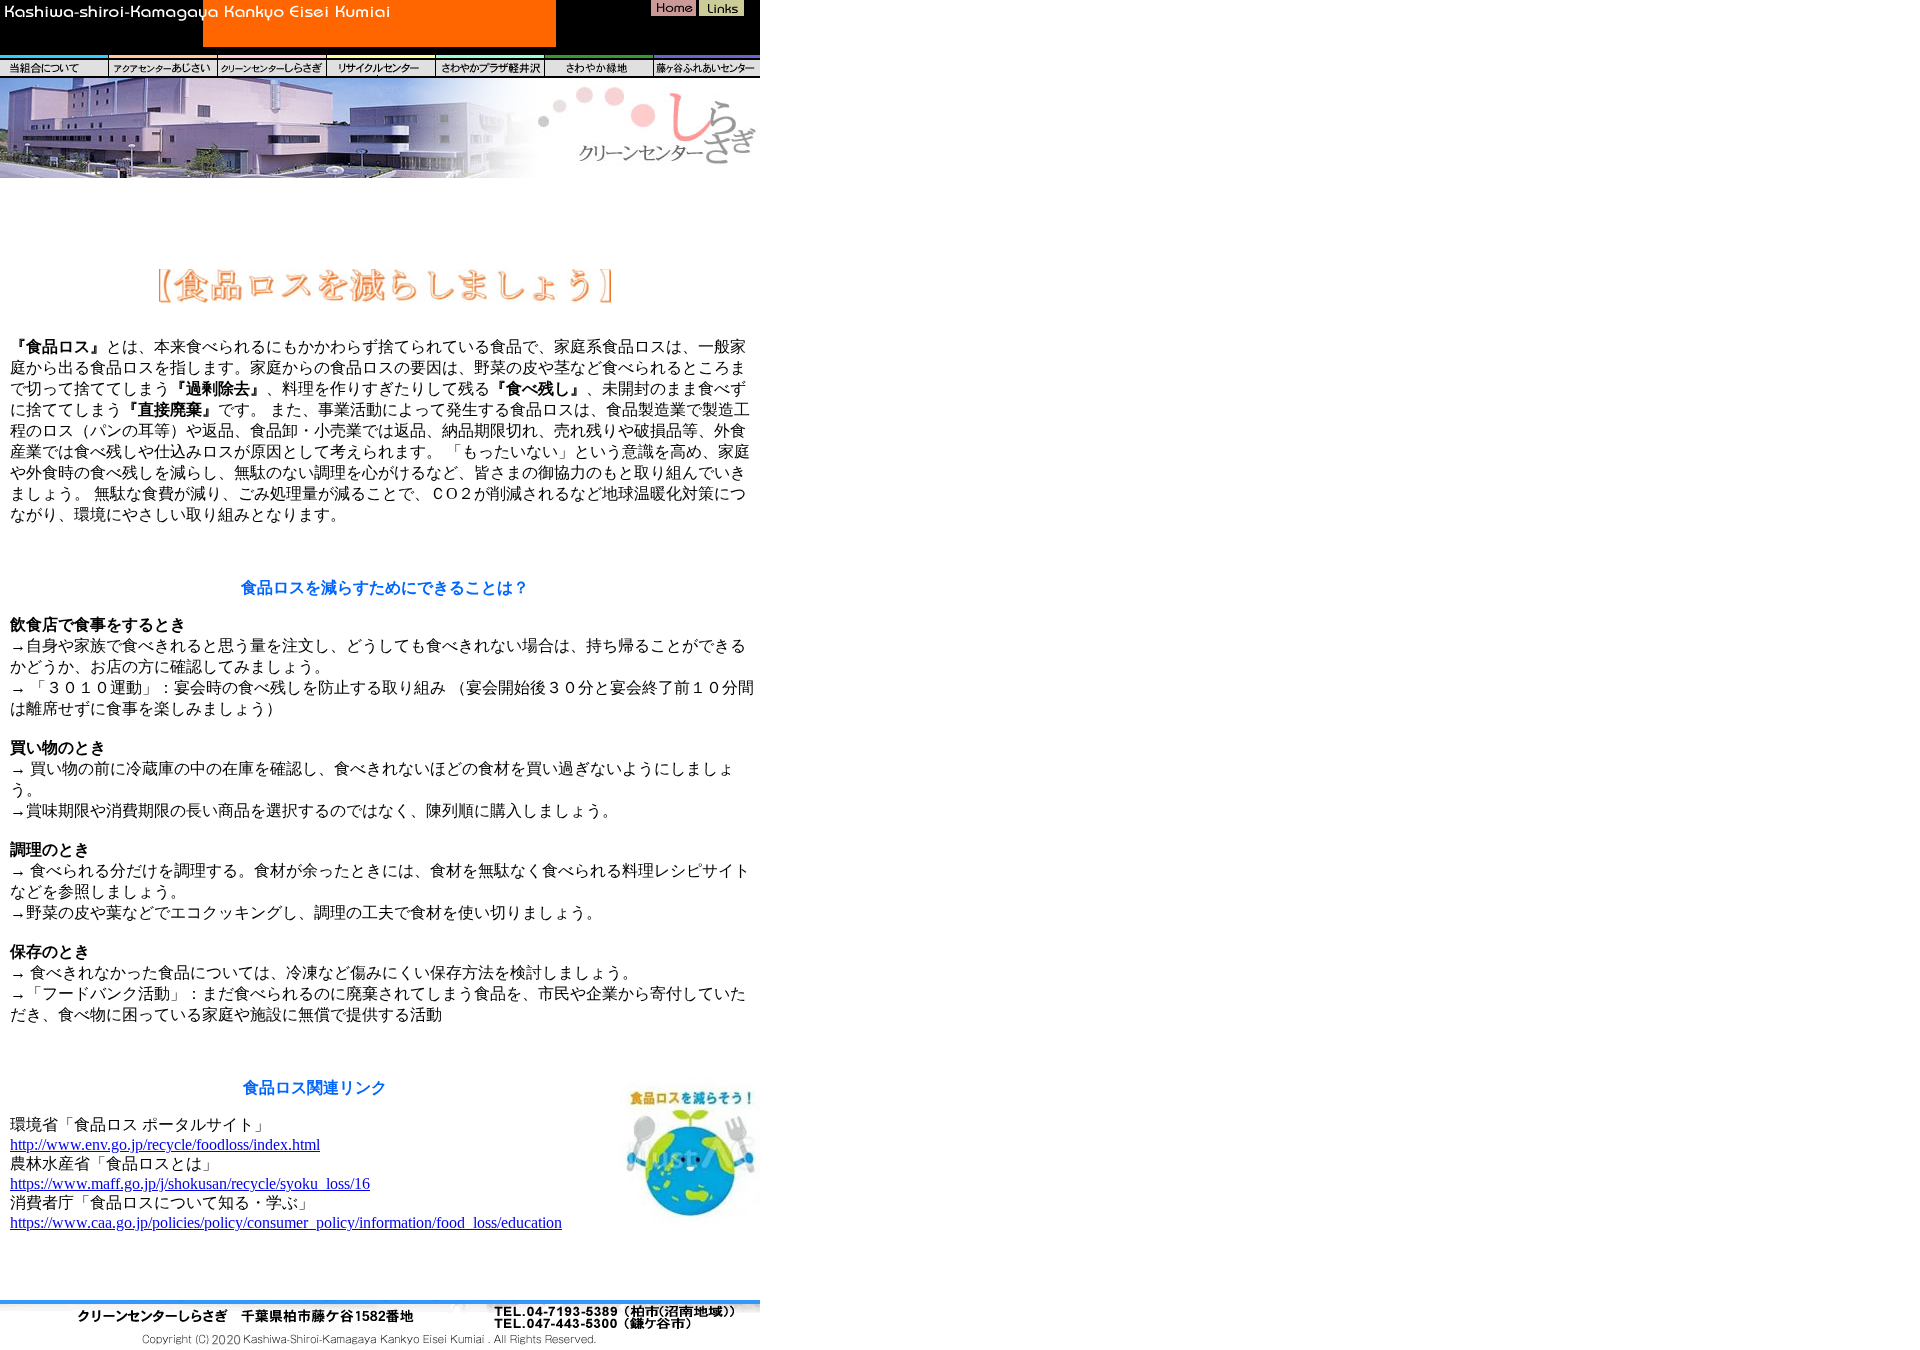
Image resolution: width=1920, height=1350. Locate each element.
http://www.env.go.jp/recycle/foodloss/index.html (165, 1144)
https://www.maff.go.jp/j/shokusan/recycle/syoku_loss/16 (190, 1183)
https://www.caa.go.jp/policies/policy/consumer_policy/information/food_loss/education (286, 1222)
